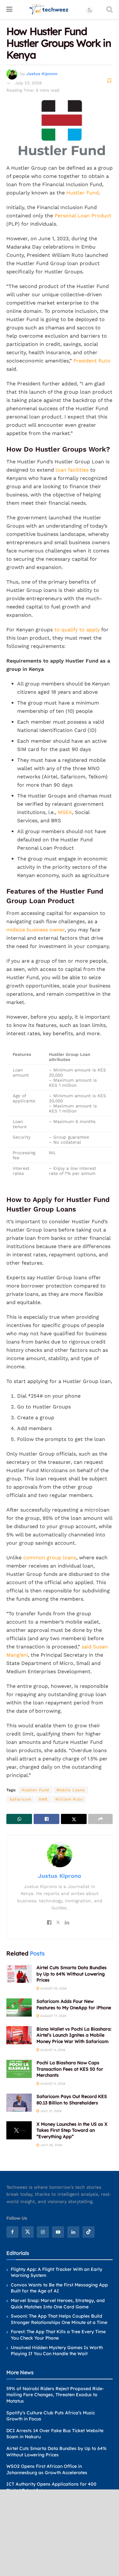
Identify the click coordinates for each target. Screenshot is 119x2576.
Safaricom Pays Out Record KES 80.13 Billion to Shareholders (72, 2100)
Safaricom (20, 1799)
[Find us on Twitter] (28, 2232)
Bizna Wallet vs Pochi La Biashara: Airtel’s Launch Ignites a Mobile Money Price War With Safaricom (74, 2035)
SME (43, 1799)
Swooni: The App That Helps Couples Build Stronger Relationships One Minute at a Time (59, 2319)
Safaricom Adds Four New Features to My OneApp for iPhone (74, 2004)
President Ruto (92, 361)
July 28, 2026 (51, 2145)
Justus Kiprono (42, 74)
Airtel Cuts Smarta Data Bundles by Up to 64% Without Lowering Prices (72, 1974)
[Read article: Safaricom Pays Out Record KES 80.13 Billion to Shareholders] (19, 2103)
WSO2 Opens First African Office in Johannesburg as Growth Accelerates (47, 2469)
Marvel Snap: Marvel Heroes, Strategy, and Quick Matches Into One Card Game (58, 2304)
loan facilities (72, 470)
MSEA (65, 812)
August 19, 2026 (53, 1988)
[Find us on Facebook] (12, 2232)
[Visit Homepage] (49, 10)
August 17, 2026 (53, 2016)
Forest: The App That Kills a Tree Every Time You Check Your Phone (58, 2335)
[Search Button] (109, 10)
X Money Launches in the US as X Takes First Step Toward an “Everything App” (72, 2130)
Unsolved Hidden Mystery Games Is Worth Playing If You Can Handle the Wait (57, 2350)
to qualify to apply (77, 630)
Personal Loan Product (83, 216)
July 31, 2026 (50, 2111)
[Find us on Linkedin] (73, 2232)
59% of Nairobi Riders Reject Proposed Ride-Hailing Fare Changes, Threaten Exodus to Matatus (55, 2395)
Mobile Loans (71, 1790)
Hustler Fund (83, 193)
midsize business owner (36, 930)
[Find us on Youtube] (58, 2232)
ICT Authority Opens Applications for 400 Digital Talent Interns (51, 2487)
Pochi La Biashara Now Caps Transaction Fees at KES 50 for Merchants (70, 2069)
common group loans (50, 1558)
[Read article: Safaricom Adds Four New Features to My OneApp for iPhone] (19, 2007)
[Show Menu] (9, 10)
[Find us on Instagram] (43, 2232)
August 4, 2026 (52, 2050)
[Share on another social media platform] (100, 1819)
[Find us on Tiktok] (89, 2232)
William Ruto (69, 1799)
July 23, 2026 (28, 83)
